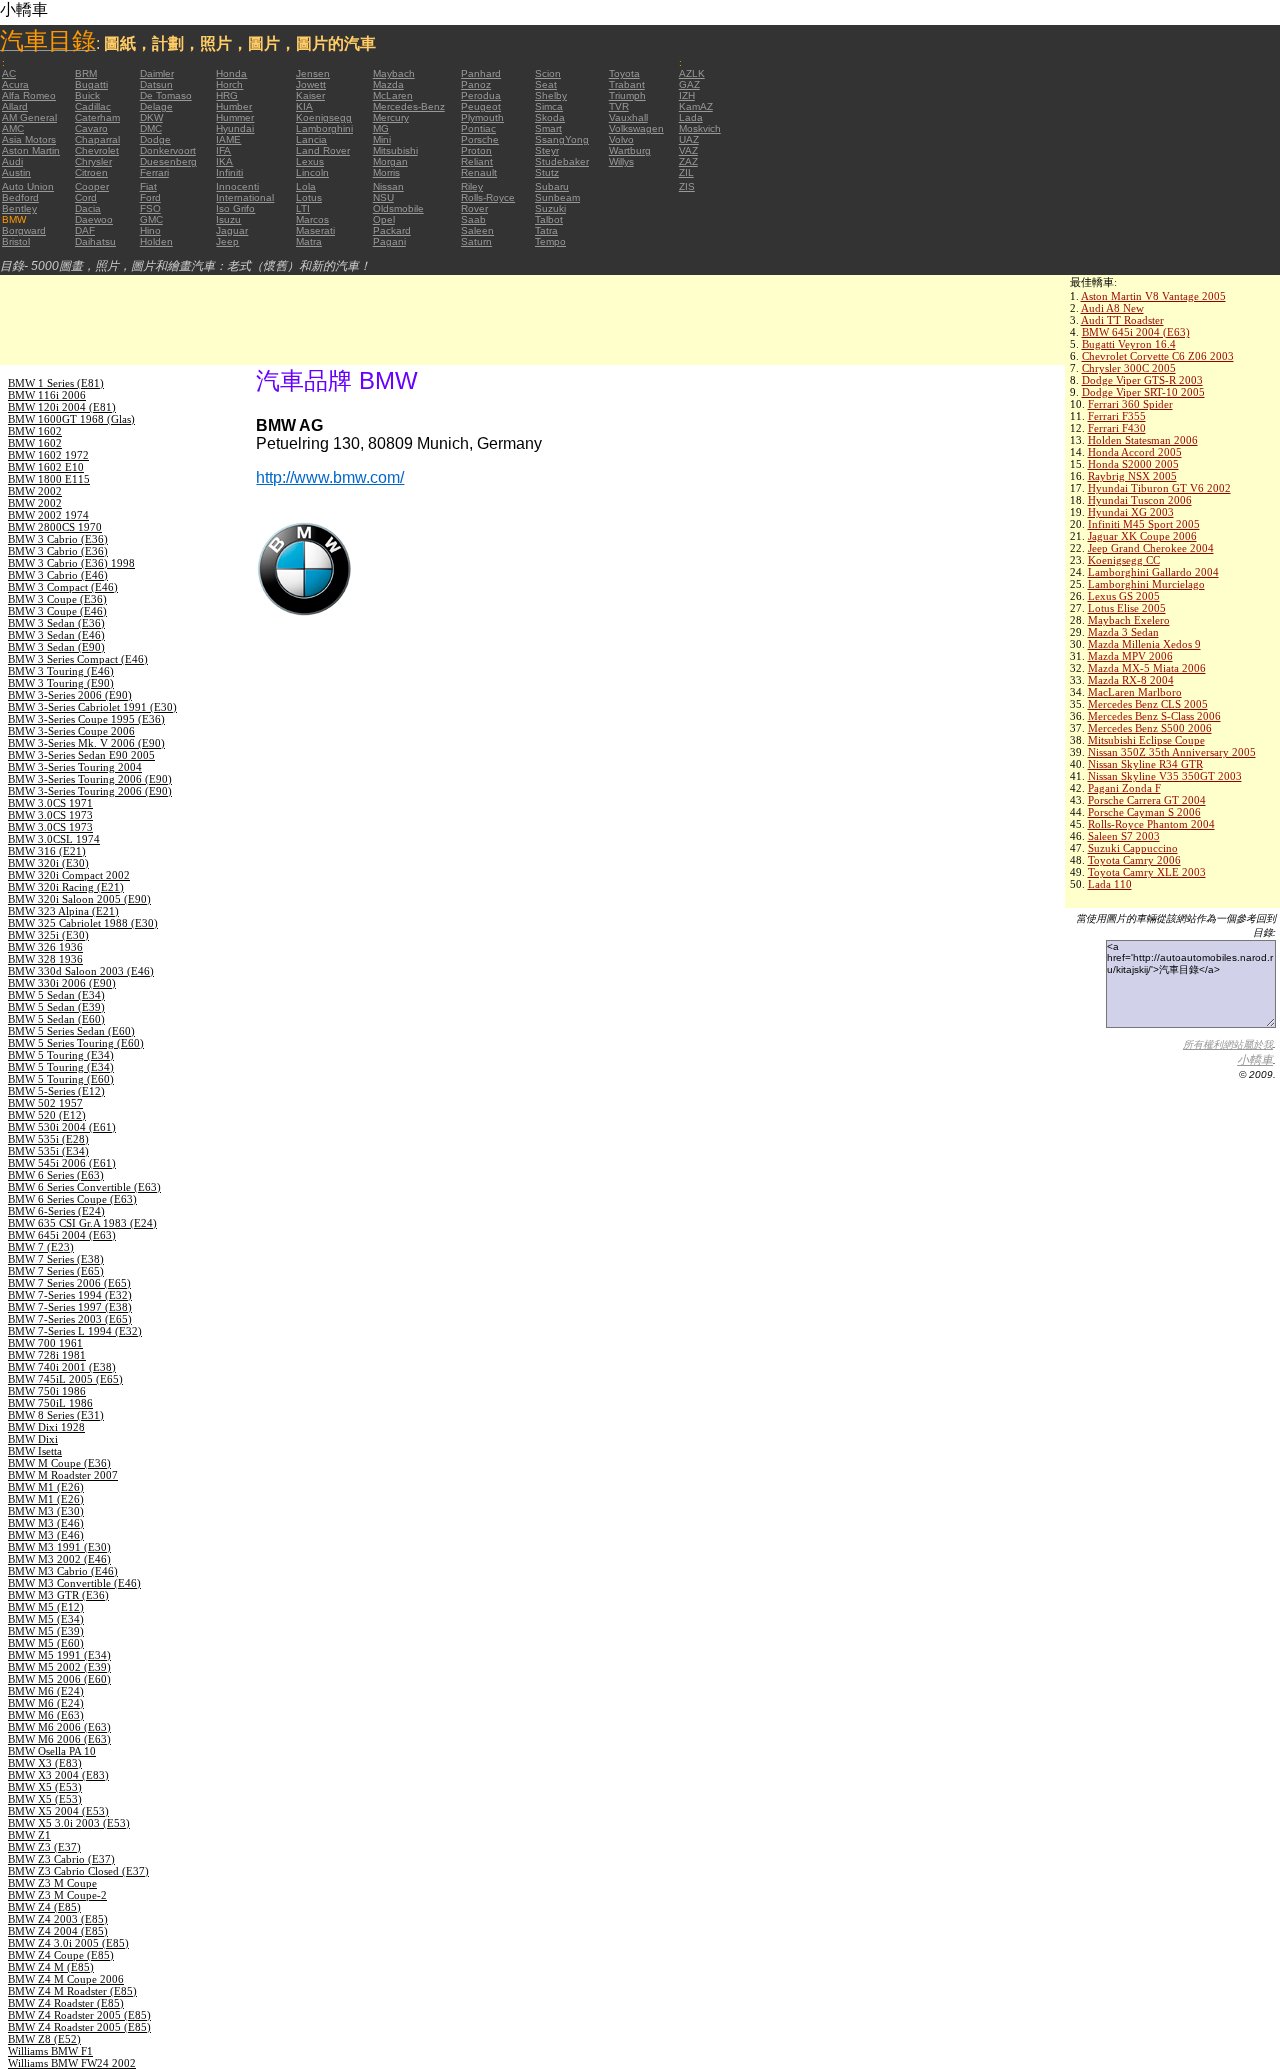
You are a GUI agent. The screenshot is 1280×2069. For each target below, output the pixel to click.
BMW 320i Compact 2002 (69, 875)
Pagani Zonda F (1124, 788)
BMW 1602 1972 (48, 455)
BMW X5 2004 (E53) (58, 1811)
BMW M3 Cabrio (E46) (63, 1571)
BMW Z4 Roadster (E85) (66, 2003)
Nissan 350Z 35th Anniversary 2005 (1172, 752)
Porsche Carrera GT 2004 (1147, 800)
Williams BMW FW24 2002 (72, 2063)
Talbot (549, 219)
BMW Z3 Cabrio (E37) (61, 1859)
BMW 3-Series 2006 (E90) (70, 695)
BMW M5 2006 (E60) (59, 1679)
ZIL (686, 172)
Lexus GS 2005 (1124, 596)
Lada (691, 117)
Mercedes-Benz (409, 106)
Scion (548, 73)
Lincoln (312, 172)
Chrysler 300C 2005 (1129, 368)
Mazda (388, 84)
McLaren (393, 95)
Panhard (481, 73)
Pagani (389, 241)
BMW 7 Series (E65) (56, 1271)
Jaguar (232, 230)
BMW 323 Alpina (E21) (63, 911)
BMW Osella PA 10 (52, 1751)
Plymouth (482, 117)
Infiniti (229, 172)
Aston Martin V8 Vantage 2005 (1153, 296)
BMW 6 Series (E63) (56, 1175)
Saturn (476, 241)
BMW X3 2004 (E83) (58, 1775)
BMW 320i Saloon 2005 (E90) (79, 899)
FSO (150, 208)
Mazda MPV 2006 (1130, 656)
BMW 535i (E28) (48, 1139)
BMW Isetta (35, 1451)
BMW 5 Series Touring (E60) (76, 1043)
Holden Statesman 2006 (1143, 440)
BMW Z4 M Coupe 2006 (66, 1979)
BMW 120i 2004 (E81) (62, 407)
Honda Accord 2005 (1135, 452)
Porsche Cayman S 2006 (1144, 812)
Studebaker (562, 161)
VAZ (688, 150)
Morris (386, 172)
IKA (224, 161)
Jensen (313, 73)
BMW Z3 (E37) (44, 1847)
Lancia (311, 139)
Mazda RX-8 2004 (1131, 680)
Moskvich (700, 128)
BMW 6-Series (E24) (56, 1211)
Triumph (627, 95)
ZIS (687, 186)
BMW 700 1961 (45, 1343)
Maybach (394, 73)
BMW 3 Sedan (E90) (56, 647)
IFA (223, 150)
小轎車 (1255, 1060)
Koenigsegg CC (1124, 560)
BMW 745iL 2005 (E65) (65, 1379)
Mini (382, 139)
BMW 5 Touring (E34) (61, 1055)
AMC (13, 128)
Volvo (621, 139)
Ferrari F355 (1117, 416)
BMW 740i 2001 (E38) (62, 1367)
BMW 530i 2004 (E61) (62, 1127)
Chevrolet (97, 150)
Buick (87, 95)
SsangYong (562, 139)
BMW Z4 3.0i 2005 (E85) (68, 1943)
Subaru (552, 186)
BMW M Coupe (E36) (59, 1463)
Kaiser (310, 95)
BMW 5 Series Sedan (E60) (71, 1031)
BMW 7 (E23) (41, 1247)
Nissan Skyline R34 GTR (1145, 764)
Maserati (315, 230)
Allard (15, 106)
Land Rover (323, 150)
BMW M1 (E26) (46, 1487)
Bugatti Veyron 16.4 (1129, 344)
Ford (150, 197)
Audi (12, 161)
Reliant (477, 161)
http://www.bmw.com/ (330, 477)
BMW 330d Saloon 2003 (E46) (81, 971)
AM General (29, 117)
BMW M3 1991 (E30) (59, 1547)
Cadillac (93, 106)
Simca (549, 106)
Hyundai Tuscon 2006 (1140, 500)
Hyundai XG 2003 (1131, 512)
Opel (384, 219)
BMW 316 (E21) (47, 851)
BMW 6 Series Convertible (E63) (84, 1187)
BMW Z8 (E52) (44, 2039)
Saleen (477, 230)
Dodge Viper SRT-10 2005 (1143, 392)
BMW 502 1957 (45, 1103)
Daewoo (94, 219)
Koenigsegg (324, 117)
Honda (231, 73)
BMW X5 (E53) (45, 1787)
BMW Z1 (29, 1835)
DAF (85, 230)
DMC (151, 128)
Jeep (227, 241)
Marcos (312, 219)
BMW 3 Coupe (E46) (57, 611)
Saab (473, 219)
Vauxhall (628, 117)
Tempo (550, 241)
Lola (306, 186)
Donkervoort (168, 150)
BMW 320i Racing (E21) (66, 887)
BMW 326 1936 (45, 947)
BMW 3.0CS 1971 (50, 803)
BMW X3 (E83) (45, 1763)
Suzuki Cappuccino (1133, 848)
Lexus (310, 161)
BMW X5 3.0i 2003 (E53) (69, 1823)
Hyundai (235, 128)
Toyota (624, 73)
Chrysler (93, 161)
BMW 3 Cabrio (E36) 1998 (71, 563)
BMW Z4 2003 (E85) (58, 1919)
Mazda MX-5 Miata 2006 (1147, 668)
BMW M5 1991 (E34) (59, 1655)
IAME (228, 139)
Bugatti (91, 84)
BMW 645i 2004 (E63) (1136, 332)
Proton (476, 150)
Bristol (16, 241)
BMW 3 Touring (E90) (61, 683)
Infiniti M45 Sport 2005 (1144, 524)
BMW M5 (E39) (46, 1631)
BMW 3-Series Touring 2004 (75, 767)
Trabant (627, 84)
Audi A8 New (1112, 308)
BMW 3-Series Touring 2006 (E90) (90, 779)
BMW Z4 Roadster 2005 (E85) (79, 2015)
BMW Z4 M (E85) (51, 1967)
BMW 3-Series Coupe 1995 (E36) (86, 719)
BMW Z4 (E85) (44, 1907)
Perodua (481, 95)
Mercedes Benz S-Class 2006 (1154, 716)
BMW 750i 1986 (47, 1391)
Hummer (235, 117)
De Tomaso (166, 95)
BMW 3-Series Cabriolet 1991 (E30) (92, 707)
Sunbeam (557, 197)
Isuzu (228, 219)
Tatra (546, 230)
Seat (546, 84)
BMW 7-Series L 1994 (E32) (75, 1331)
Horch (229, 84)
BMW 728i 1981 (47, 1355)
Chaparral (97, 139)
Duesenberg (168, 161)
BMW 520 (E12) (47, 1115)
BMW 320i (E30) (48, 863)
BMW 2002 (35, 491)
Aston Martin (31, 150)
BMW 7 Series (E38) (56, 1259)
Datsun (156, 84)
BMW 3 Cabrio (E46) (58, 575)
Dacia (88, 208)
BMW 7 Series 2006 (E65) (69, 1283)
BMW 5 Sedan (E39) (56, 1007)
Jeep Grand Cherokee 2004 (1151, 548)
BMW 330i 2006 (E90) (62, 983)
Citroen (91, 172)
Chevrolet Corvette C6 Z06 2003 (1158, 356)
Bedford (20, 197)
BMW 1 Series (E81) (56, 383)
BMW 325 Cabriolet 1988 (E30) (83, 923)
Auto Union (28, 186)
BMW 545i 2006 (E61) (62, 1163)
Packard (392, 230)
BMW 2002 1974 (48, 515)
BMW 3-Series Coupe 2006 (71, 731)
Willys (621, 161)
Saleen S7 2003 (1124, 836)
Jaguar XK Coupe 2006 (1142, 536)
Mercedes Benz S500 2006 (1150, 728)
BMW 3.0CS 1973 (50, 815)
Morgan (390, 161)
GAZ (689, 84)
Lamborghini (324, 128)
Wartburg (630, 150)
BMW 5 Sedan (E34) (56, 995)
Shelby (551, 95)
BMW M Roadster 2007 (63, 1475)
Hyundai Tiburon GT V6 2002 (1159, 488)
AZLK (692, 73)
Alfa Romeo (29, 95)
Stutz (547, 172)
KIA (304, 106)
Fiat (148, 186)
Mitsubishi (395, 150)
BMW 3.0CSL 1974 (54, 839)
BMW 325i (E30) (48, 935)
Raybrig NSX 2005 (1132, 476)
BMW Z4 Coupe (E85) (61, 1955)
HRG (227, 95)
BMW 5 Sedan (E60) (56, 1019)
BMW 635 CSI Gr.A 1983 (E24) (82, 1223)
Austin (16, 172)
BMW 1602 (35, 431)
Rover (474, 208)
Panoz (476, 84)
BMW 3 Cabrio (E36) (58, 539)
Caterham (97, 117)
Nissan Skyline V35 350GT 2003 (1165, 776)
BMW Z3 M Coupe (52, 1883)
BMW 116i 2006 (47, 395)
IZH (687, 95)
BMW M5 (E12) (46, 1607)
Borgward (24, 230)
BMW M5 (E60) (46, 1643)
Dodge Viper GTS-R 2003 (1142, 380)
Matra (309, 241)
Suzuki (550, 208)
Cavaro (91, 128)
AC (9, 73)
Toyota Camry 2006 (1134, 860)
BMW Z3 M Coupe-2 (57, 1895)
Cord (86, 197)
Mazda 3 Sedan (1123, 632)
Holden (156, 241)
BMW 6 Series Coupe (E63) (72, 1199)
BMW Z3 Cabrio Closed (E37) (78, 1871)
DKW (151, 117)
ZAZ (688, 161)
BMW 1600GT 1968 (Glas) (71, 419)
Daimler (157, 73)
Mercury (391, 117)
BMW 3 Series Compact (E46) (78, 659)
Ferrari (154, 172)
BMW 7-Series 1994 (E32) (70, 1295)
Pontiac (478, 128)
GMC (151, 219)
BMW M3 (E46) (46, 1523)
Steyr (547, 150)
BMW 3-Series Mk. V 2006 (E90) (86, 743)
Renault (479, 172)
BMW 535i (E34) (48, 1151)
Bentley (19, 208)
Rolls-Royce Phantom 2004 (1151, 824)
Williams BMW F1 (50, 2051)
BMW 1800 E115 (49, 479)
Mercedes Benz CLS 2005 (1148, 704)
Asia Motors (29, 139)
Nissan (388, 186)
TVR (619, 106)
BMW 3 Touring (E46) (61, 671)
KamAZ (696, 106)
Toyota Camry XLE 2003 (1147, 872)
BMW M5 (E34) (46, 1619)
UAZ (689, 139)
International (245, 197)
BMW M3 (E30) (46, 1511)
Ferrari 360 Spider (1130, 404)
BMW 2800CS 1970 (55, 527)
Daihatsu (95, 241)
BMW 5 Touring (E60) (61, 1079)
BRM (86, 73)
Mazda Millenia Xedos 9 (1144, 644)
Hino (150, 230)
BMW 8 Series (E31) (56, 1415)
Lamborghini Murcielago (1146, 584)
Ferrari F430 (1117, 428)
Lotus (309, 197)
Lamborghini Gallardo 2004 (1153, 572)
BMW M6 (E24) (46, 1691)
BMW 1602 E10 (46, 467)
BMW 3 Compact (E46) (63, 587)
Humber (234, 106)
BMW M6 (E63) (46, 1715)
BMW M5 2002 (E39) (59, 1667)
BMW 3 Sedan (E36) (56, 623)
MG (381, 128)
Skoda (550, 117)
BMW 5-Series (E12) (56, 1091)
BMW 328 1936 (45, 959)
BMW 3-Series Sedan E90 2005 (81, 755)
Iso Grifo (235, 208)
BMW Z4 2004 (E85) (58, 1931)
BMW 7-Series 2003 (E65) (70, 1319)
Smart (548, 128)
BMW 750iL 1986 (50, 1403)
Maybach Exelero (1129, 620)
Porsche (480, 139)
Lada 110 (1110, 884)
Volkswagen (636, 128)
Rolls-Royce (488, 197)
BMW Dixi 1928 (46, 1427)
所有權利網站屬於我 (1228, 1044)
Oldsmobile (398, 208)
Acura (15, 84)
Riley (472, 186)
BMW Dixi (33, 1439)
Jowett (311, 84)
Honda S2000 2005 (1133, 464)
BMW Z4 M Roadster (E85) (72, 1991)
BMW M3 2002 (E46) (59, 1559)
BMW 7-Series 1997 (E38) (70, 1307)
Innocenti (237, 186)
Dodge (155, 139)
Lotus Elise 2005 (1127, 608)
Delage (156, 106)
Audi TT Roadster (1122, 320)
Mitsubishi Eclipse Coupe (1146, 740)
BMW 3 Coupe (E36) (57, 599)
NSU (383, 197)
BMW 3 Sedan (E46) (56, 635)
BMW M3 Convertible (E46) (74, 1583)
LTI (303, 208)
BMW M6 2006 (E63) (59, 1727)
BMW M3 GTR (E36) (58, 1595)
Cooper (92, 186)
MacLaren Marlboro (1135, 692)
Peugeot (481, 106)
